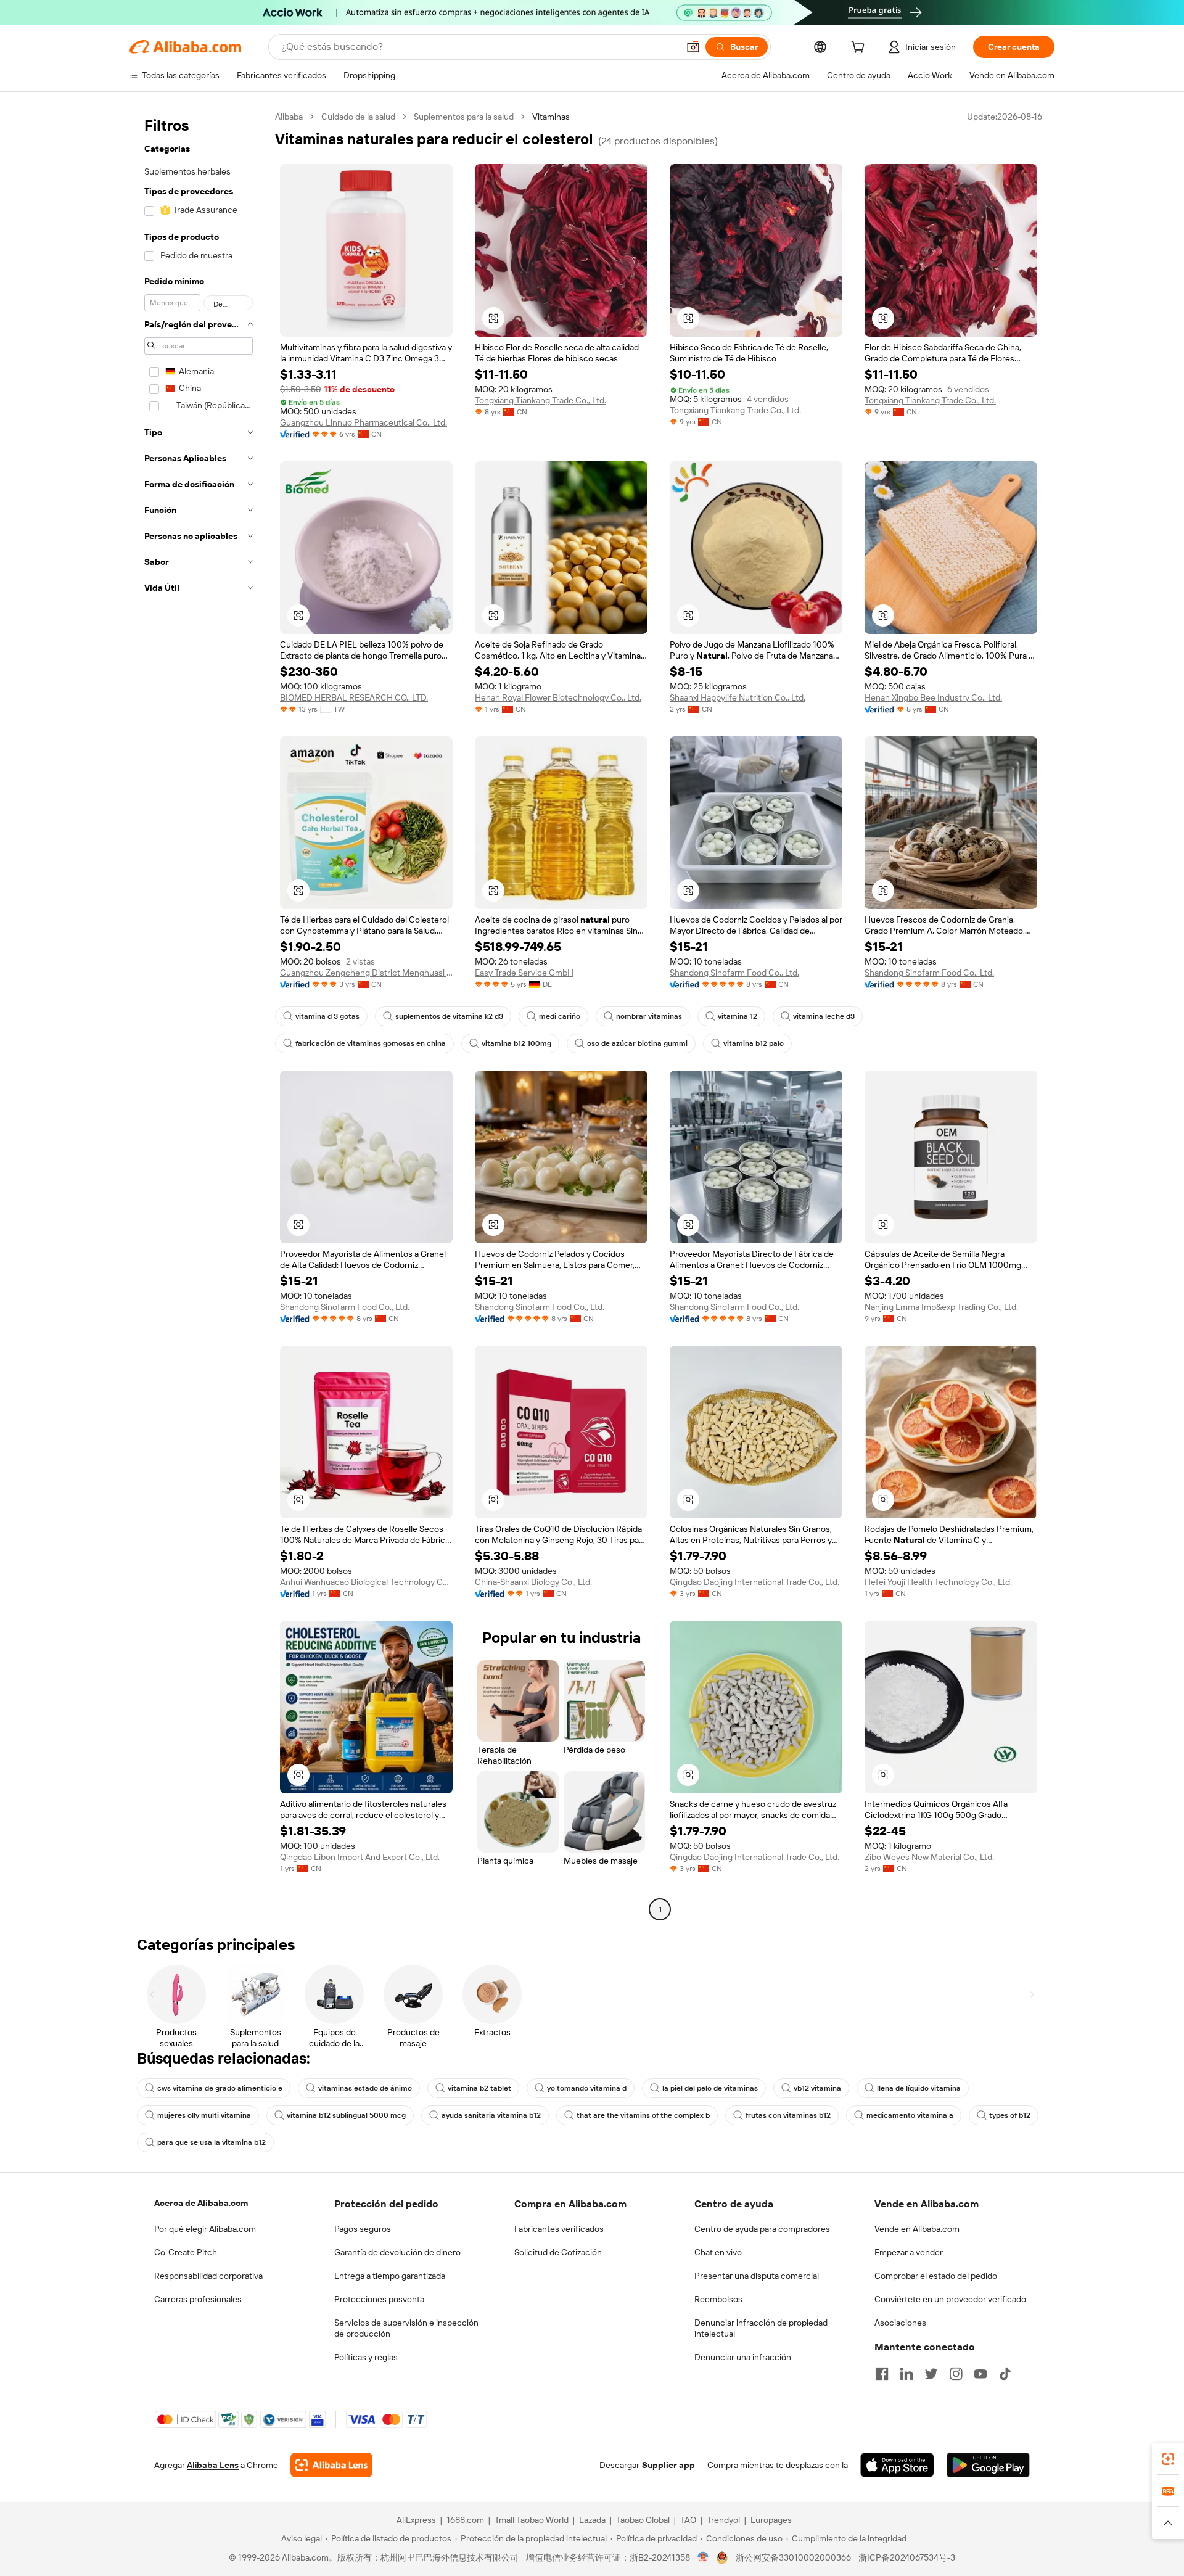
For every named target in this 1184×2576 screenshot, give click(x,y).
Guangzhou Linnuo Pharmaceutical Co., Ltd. (364, 422)
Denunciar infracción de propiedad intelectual (761, 2328)
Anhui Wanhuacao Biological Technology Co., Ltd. (366, 1582)
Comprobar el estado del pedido (936, 2276)
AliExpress (416, 2520)
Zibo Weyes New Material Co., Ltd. (929, 1857)
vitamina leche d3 (824, 1016)
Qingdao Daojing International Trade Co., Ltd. (754, 1582)
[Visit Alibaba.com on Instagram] (956, 2374)
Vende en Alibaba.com (917, 2229)
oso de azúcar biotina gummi (637, 1043)
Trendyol (723, 2520)
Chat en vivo (718, 2252)
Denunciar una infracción (743, 2357)
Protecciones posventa (379, 2299)
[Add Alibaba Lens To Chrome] (331, 2465)
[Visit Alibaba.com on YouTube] (980, 2374)
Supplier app (668, 2465)
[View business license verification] (703, 2557)
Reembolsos (718, 2299)
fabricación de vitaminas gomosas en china (371, 1043)
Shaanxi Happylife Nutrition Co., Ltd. (738, 697)
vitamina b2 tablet (479, 2088)
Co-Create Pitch (186, 2252)
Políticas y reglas (366, 2357)
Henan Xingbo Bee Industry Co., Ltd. (933, 697)
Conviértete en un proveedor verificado (950, 2299)
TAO (688, 2520)
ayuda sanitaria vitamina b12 (491, 2115)
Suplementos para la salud (464, 117)
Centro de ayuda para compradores (762, 2229)
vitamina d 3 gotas (327, 1016)
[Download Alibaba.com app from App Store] (897, 2465)
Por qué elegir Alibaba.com (205, 2229)
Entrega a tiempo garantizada (390, 2276)
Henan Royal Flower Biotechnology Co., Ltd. (558, 697)
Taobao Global (643, 2520)
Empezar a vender (909, 2252)
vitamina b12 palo (754, 1043)
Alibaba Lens (213, 2465)
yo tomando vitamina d (587, 2088)
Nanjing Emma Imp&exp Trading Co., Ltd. (941, 1307)
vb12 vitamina (817, 2088)
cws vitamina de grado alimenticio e (220, 2088)
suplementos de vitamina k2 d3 (449, 1016)
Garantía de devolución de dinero (397, 2252)
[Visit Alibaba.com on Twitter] (931, 2374)
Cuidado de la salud (358, 117)
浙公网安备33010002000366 (793, 2557)
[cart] (860, 49)
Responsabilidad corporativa (208, 2276)
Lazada (592, 2520)
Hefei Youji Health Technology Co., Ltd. (938, 1582)
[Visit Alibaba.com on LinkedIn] (906, 2374)
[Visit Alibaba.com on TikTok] (1005, 2374)
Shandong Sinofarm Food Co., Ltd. (734, 973)
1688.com (465, 2520)
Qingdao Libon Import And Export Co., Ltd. (360, 1857)
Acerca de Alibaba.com (201, 2203)
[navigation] (199, 1014)
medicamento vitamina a (910, 2115)
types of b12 (1010, 2115)
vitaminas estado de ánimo (365, 2088)
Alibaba (289, 117)
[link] (1168, 2459)
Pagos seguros (363, 2229)
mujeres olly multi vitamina (204, 2115)
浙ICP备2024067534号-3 (907, 2557)
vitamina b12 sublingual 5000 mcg (346, 2115)
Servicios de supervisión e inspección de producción (406, 2328)
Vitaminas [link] (551, 117)
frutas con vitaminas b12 (788, 2115)
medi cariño (560, 1016)
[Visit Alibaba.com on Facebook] (882, 2374)
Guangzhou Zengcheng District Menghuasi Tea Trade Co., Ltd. (366, 973)
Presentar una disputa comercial (757, 2276)
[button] (693, 47)
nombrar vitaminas (649, 1016)
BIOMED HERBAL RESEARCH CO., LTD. (354, 697)
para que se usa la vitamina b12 (212, 2142)
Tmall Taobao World (532, 2520)
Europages (771, 2520)
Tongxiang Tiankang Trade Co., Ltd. (541, 400)
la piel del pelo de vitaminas (710, 2088)
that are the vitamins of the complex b (643, 2115)
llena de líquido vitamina (919, 2088)
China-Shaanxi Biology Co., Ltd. (533, 1582)
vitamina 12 (738, 1016)
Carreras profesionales (198, 2299)
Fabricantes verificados (559, 2229)
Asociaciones (900, 2323)
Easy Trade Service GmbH (524, 973)
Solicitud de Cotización (558, 2252)
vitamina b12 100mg (516, 1043)
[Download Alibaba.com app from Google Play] (988, 2465)
